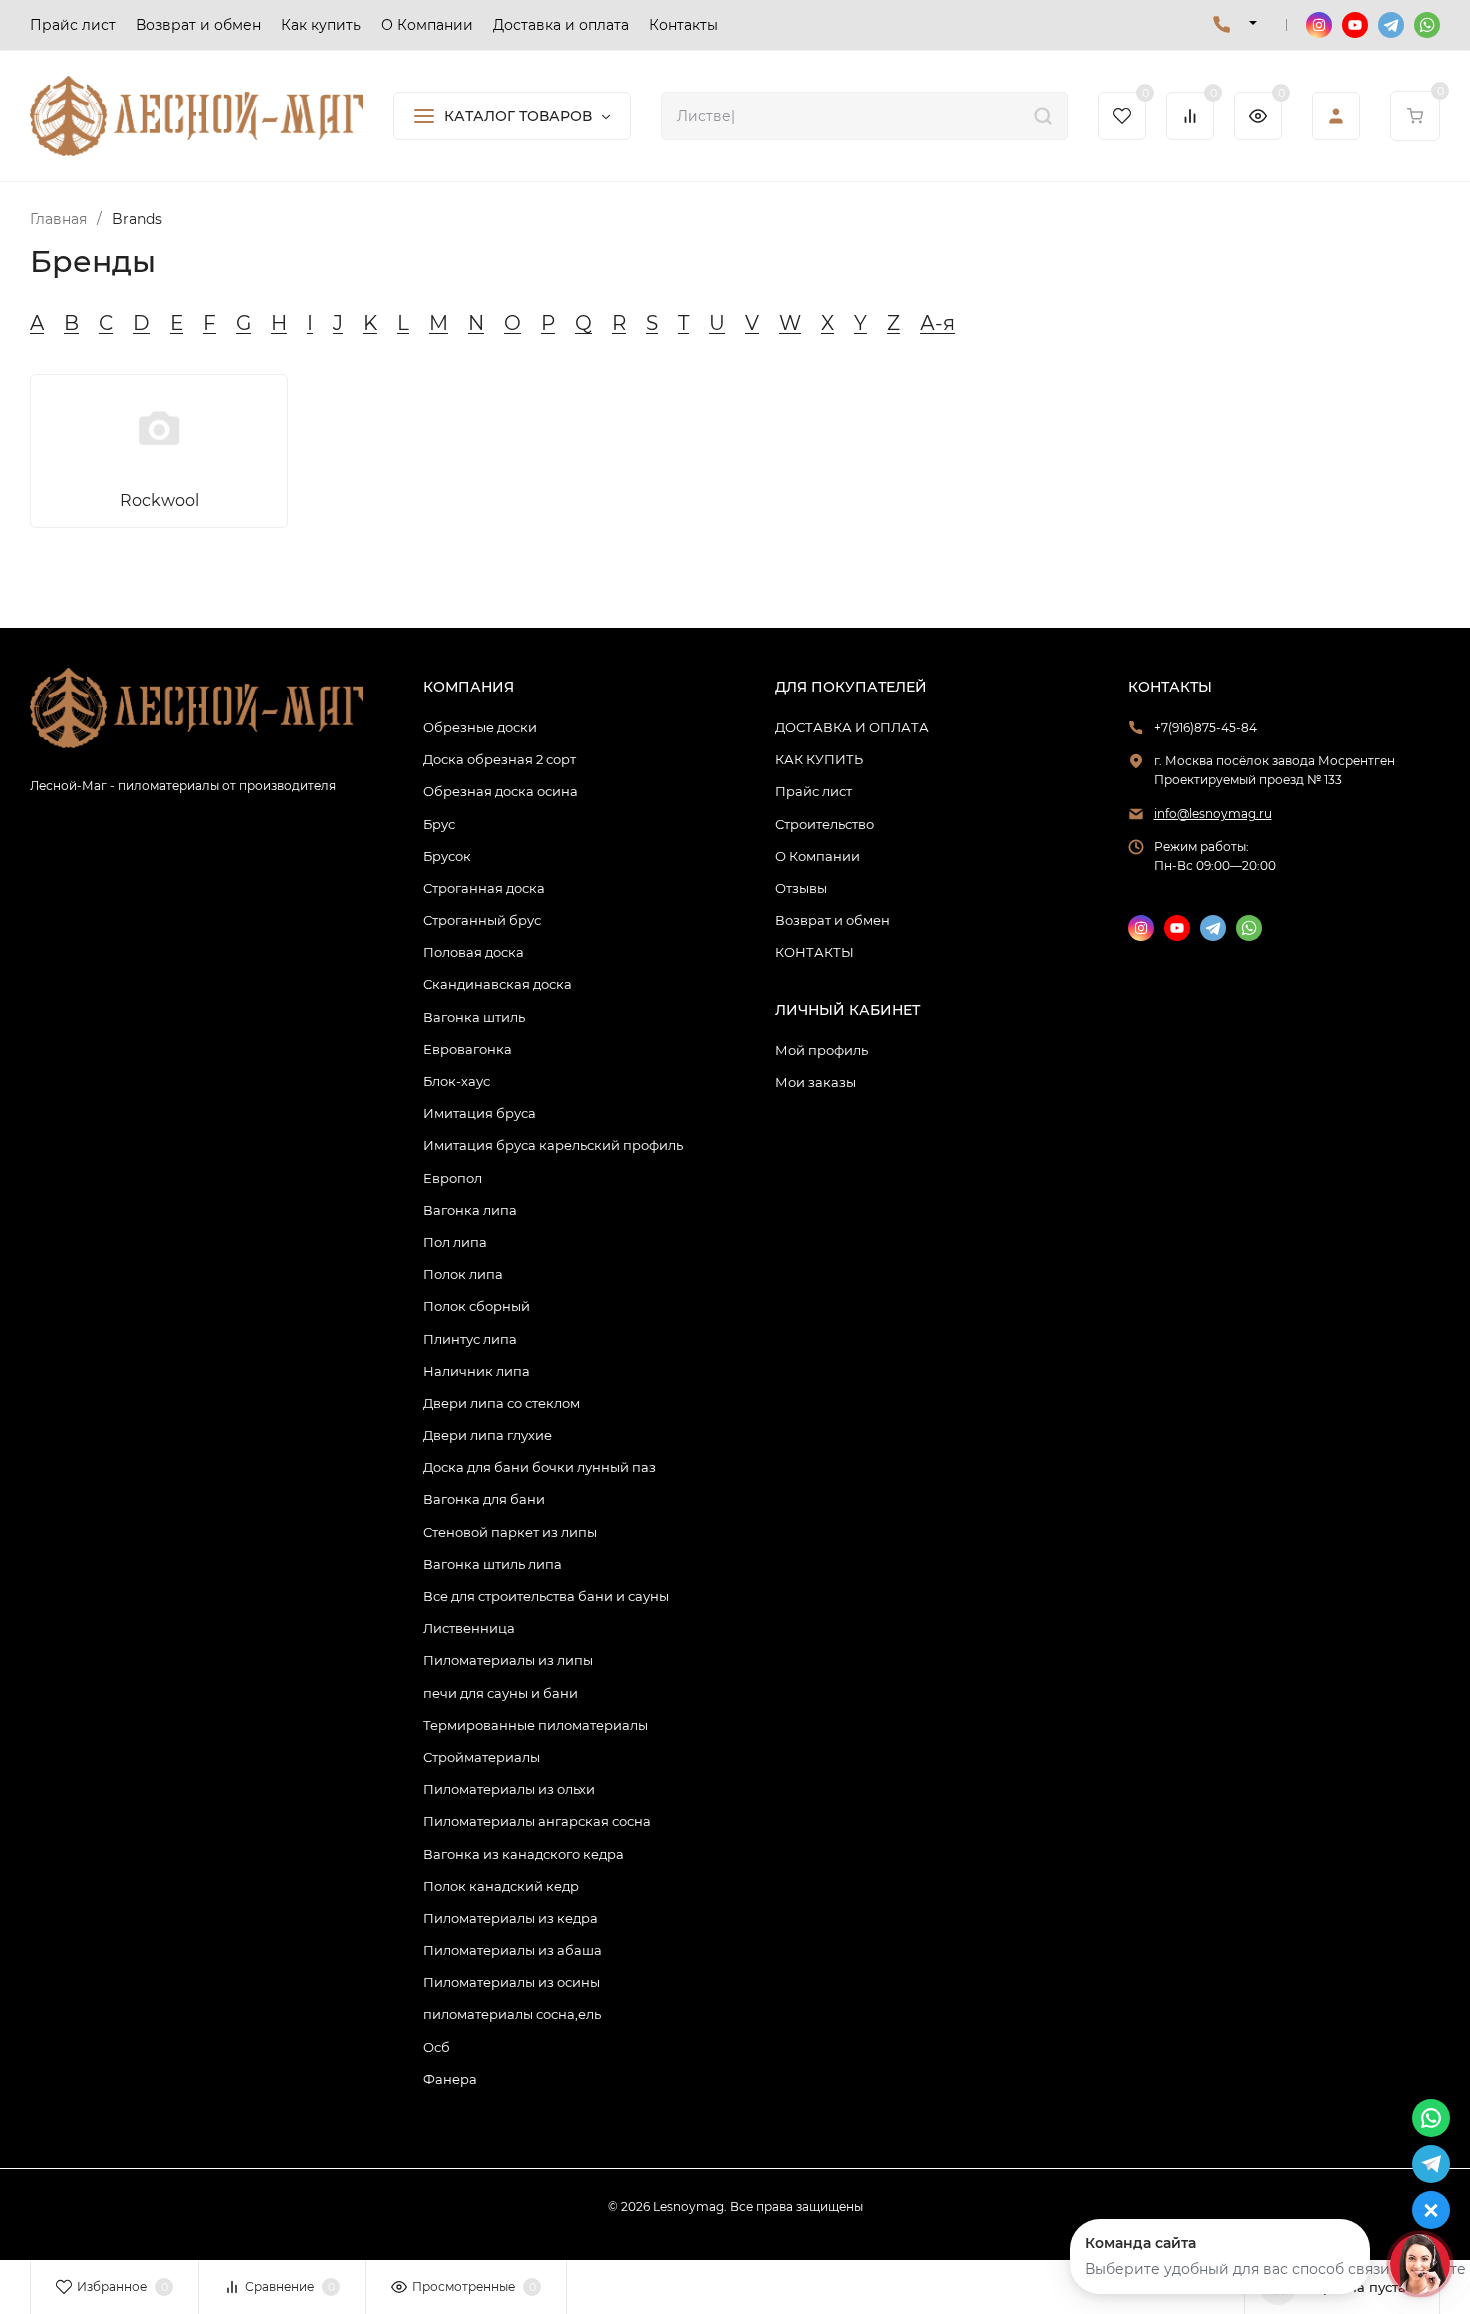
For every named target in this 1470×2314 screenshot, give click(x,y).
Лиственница (469, 1628)
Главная (58, 219)
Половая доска (473, 952)
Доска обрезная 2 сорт (499, 759)
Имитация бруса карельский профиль (553, 1145)
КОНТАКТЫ (814, 952)
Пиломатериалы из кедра (510, 1918)
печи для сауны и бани (500, 1693)
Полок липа (463, 1274)
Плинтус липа (470, 1339)
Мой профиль (821, 1050)
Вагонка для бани (484, 1499)
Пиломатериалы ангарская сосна (537, 1821)
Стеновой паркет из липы (510, 1532)
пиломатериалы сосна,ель (512, 2014)
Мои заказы (815, 1082)
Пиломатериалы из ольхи (509, 1789)
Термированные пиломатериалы (535, 1725)
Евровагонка (467, 1049)
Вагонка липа (470, 1210)
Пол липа (455, 1242)
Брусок (447, 856)
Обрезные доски (480, 727)
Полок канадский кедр (501, 1886)
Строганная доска (484, 888)
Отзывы (801, 888)
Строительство (824, 824)
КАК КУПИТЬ (819, 759)
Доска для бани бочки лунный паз (539, 1467)
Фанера (450, 2079)
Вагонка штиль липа (492, 1564)
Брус (439, 824)
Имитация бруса (479, 1113)
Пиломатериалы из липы (508, 1660)
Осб (436, 2047)
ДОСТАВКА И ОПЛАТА (852, 727)
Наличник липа (476, 1371)
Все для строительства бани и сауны (546, 1596)
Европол (452, 1178)
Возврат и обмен (832, 920)
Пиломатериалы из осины (511, 1982)
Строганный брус (482, 920)
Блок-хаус (456, 1081)
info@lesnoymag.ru (1213, 813)
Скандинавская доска (497, 984)
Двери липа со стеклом (501, 1403)
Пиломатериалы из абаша (512, 1950)
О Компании (817, 856)
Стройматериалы (481, 1757)
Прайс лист (813, 791)
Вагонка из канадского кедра (523, 1854)
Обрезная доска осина (500, 791)
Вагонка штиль (474, 1017)
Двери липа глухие (487, 1435)
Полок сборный (476, 1306)
